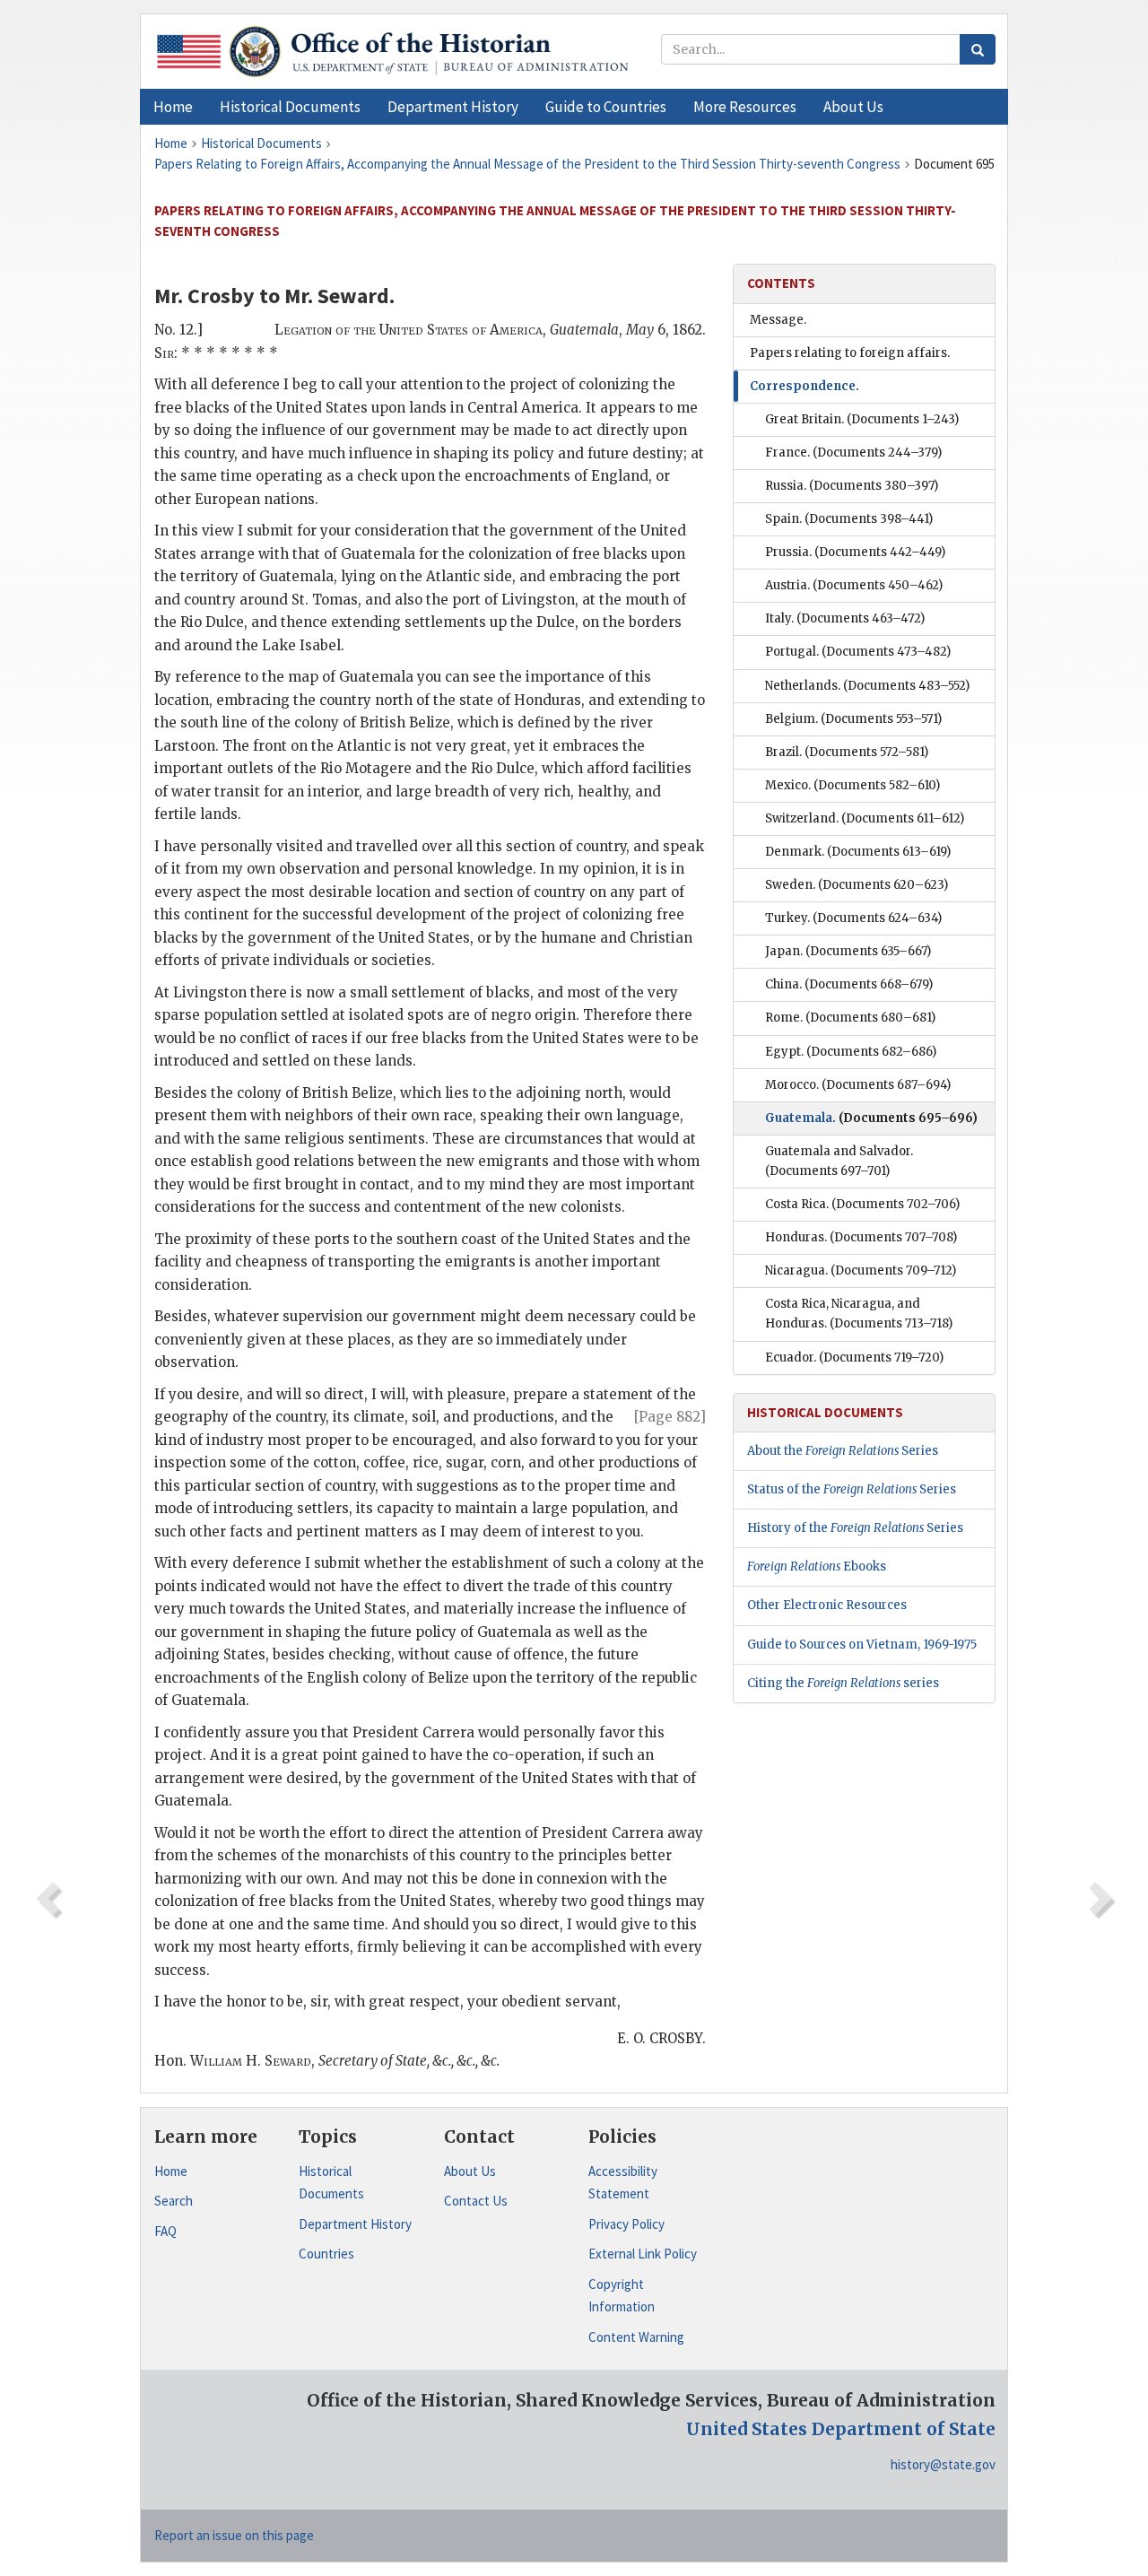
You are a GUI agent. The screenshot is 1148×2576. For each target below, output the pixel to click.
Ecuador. (854, 1358)
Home (171, 2171)
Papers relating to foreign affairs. (850, 353)
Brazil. (847, 752)
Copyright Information (622, 2296)
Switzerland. (865, 818)
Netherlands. (867, 686)
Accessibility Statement (623, 2183)
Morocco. (858, 1085)
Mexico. (852, 785)
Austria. (854, 585)
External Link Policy (643, 2254)
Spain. (849, 519)
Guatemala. (871, 1118)
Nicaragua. (861, 1271)
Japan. (848, 951)
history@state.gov (943, 2464)
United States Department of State (841, 2429)
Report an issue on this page (234, 2535)
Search (174, 2201)
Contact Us (476, 2201)
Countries (326, 2254)
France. (853, 453)
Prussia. (855, 552)
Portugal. (858, 652)
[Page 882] (670, 1417)
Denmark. (858, 852)
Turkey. (853, 918)
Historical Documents (331, 2183)
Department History (355, 2224)
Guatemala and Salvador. (839, 1161)
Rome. (850, 1018)
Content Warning (636, 2337)
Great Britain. (862, 419)
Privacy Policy (626, 2224)
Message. (778, 320)
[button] (290, 107)
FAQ (165, 2231)
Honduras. (861, 1237)
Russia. (852, 486)
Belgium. (853, 719)
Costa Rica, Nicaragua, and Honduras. (859, 1314)
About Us (470, 2171)
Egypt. (851, 1052)
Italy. (845, 618)
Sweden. (857, 885)
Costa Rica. (862, 1204)
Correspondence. (804, 386)
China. (849, 984)
